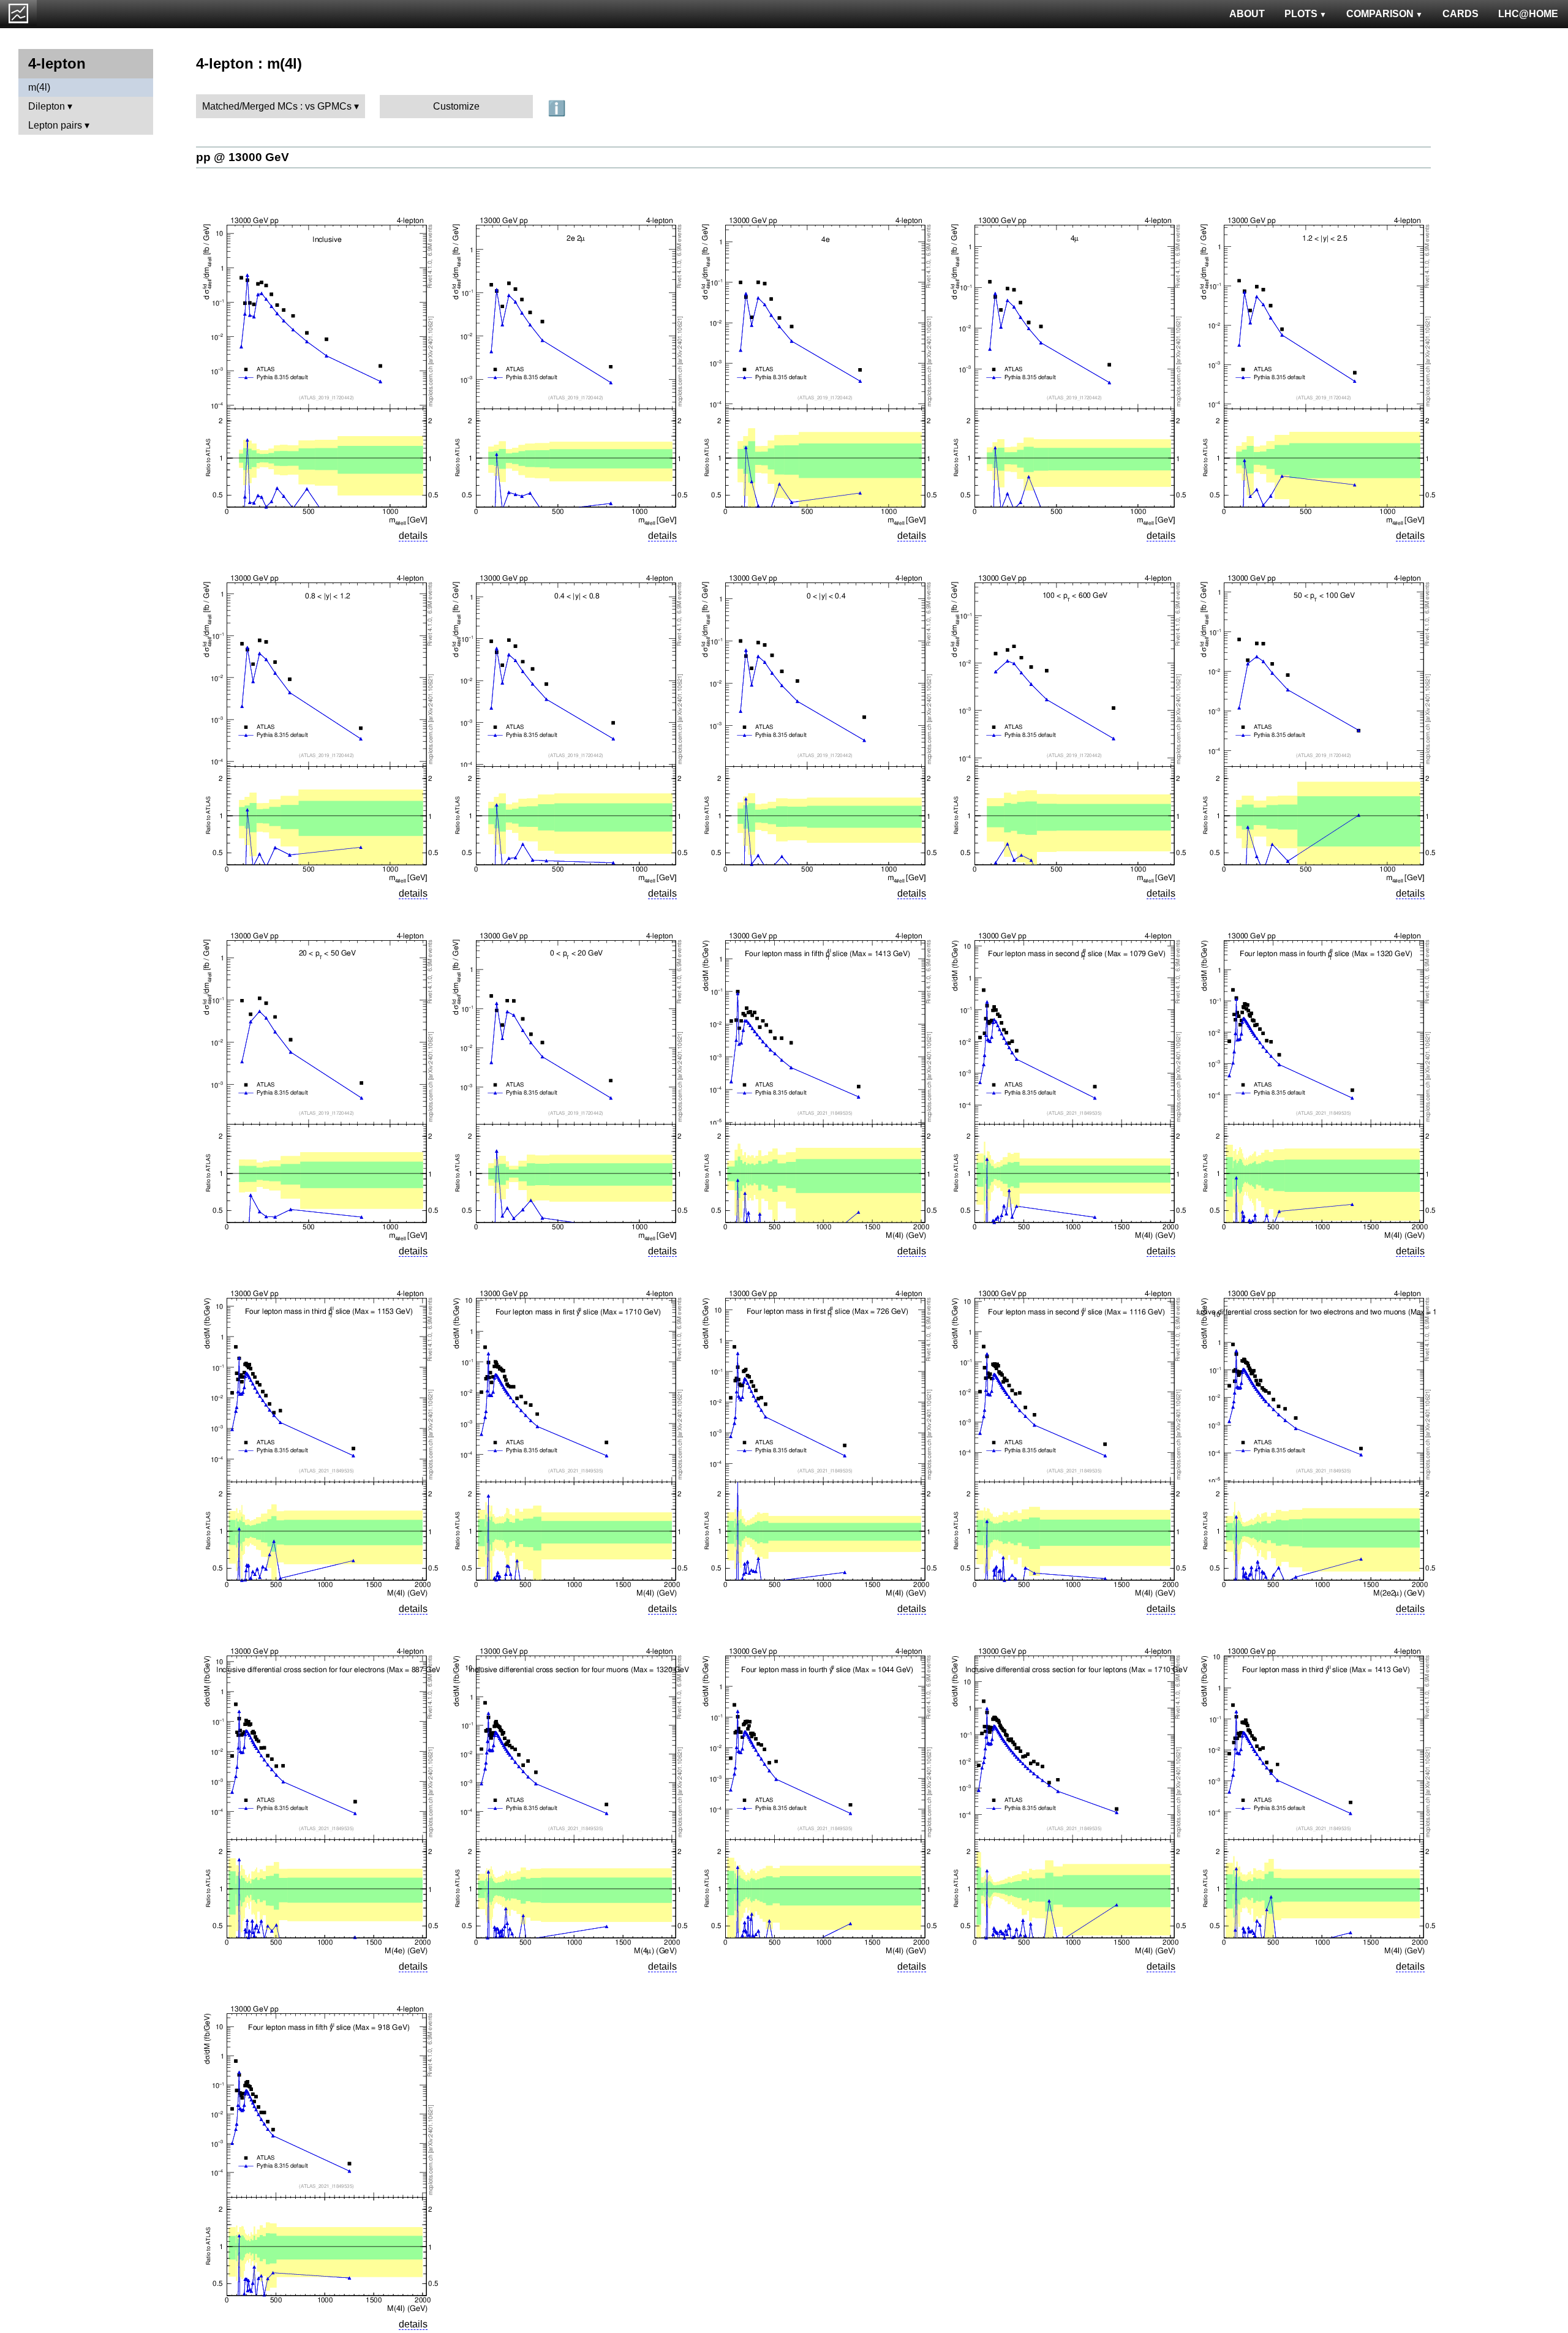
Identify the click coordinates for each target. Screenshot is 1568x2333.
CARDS (1461, 14)
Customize (456, 106)
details (413, 536)
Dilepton (47, 106)
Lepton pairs (55, 125)
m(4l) (39, 87)
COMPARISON (1380, 14)
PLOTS (1301, 14)
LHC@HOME (1528, 14)
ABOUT (1247, 14)
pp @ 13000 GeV (243, 157)
